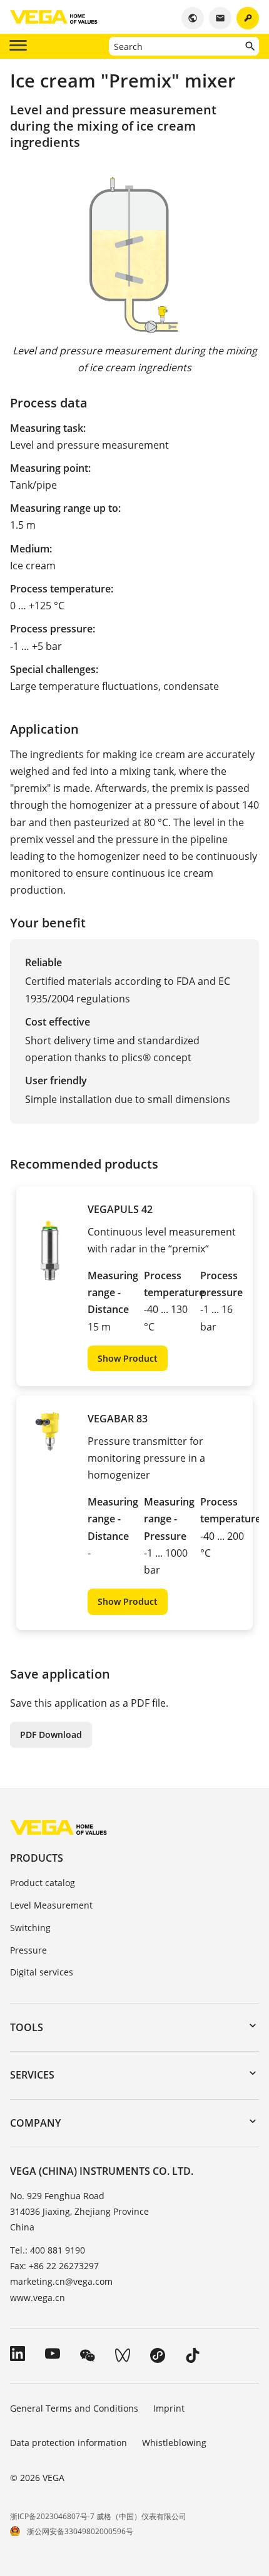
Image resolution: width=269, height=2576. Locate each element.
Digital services (42, 1972)
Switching (30, 1928)
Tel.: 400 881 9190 (48, 2250)
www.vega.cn (38, 2298)
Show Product (128, 1358)
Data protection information (69, 2443)
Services (32, 2075)
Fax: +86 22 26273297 (54, 2266)
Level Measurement (51, 1905)
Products (37, 1858)
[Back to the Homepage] (58, 1827)
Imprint (169, 2408)
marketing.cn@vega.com (61, 2281)
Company (35, 2123)
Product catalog (43, 1883)
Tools (27, 2027)
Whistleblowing (174, 2443)
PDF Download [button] (51, 1735)
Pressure (28, 1950)
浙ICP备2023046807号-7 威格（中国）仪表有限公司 (98, 2516)
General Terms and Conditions (74, 2408)
